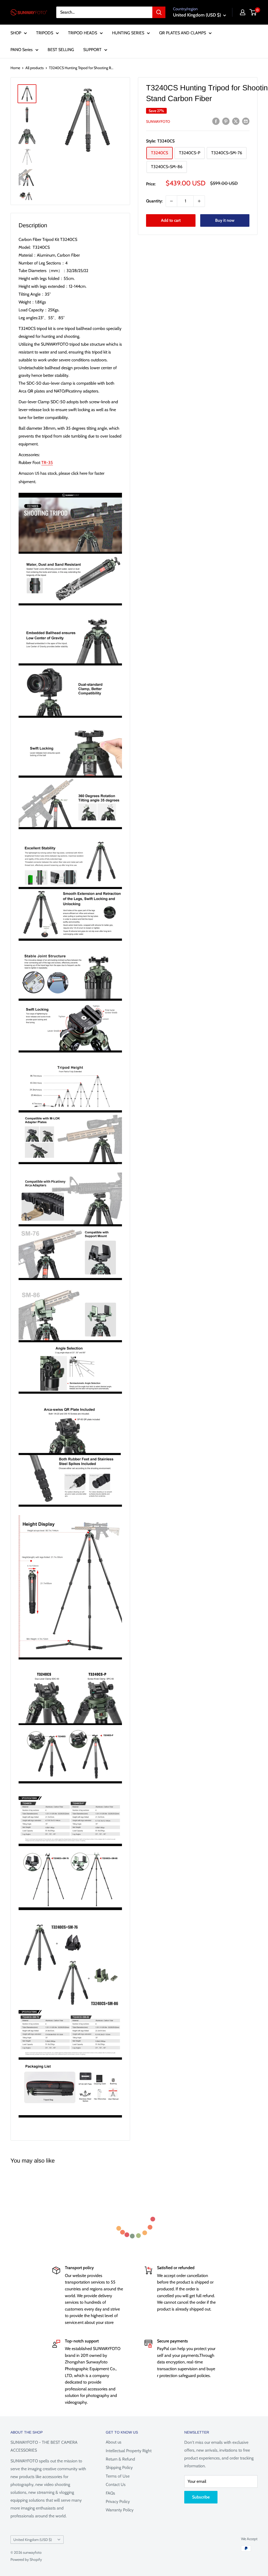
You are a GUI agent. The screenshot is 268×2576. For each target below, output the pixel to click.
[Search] (159, 12)
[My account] (243, 12)
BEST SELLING (61, 50)
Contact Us (116, 2484)
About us (114, 2442)
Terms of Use (118, 2476)
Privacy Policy (118, 2502)
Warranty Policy (120, 2510)
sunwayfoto (158, 121)
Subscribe (201, 2497)
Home (15, 68)
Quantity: (154, 201)
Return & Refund (120, 2459)
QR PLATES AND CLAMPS (183, 33)
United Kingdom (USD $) (33, 2540)
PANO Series (22, 50)
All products (35, 68)
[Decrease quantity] (171, 201)
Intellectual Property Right (129, 2451)
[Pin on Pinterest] (226, 121)
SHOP (16, 33)
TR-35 (47, 463)
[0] (253, 12)
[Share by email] (246, 121)
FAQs (110, 2493)
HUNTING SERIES (128, 33)
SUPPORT (92, 50)
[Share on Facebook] (216, 121)
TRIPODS (45, 33)
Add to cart (171, 220)
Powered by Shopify (26, 2560)
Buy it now (225, 220)
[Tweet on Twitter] (236, 121)
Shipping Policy (119, 2467)
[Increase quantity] (199, 201)
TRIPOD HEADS (83, 33)
